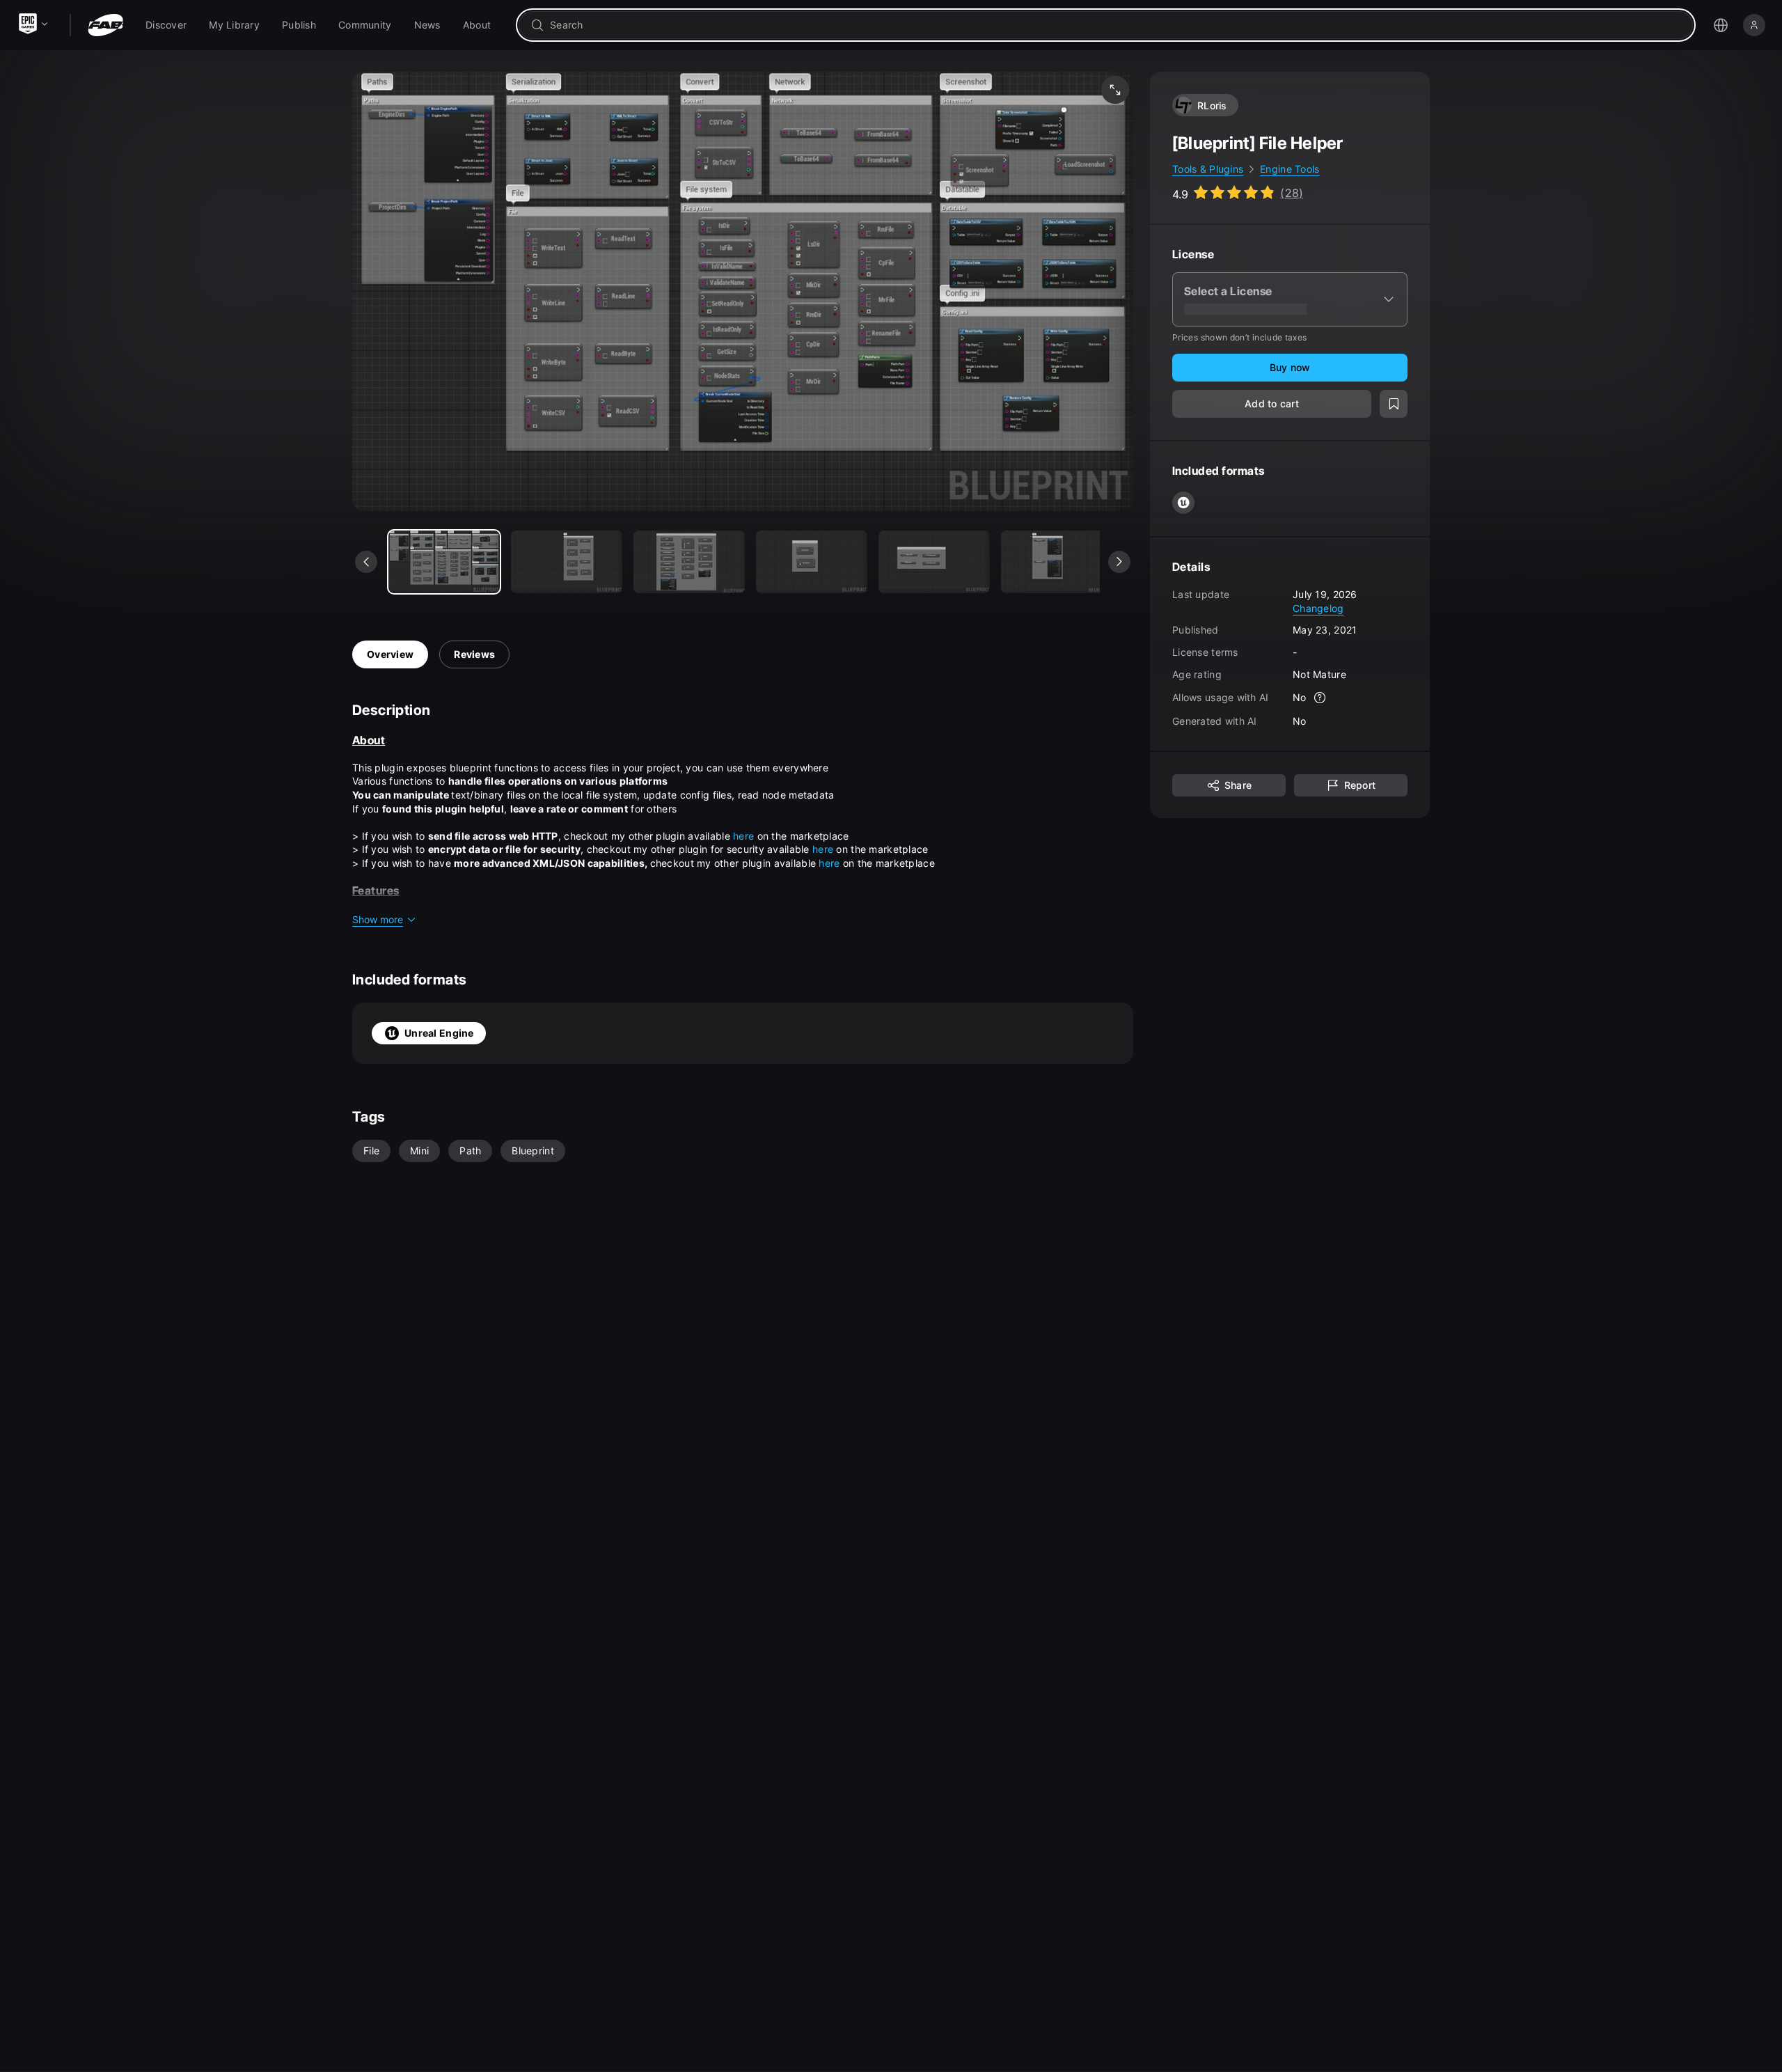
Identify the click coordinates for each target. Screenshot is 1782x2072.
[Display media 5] (1057, 562)
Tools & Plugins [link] (1208, 169)
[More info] (1320, 698)
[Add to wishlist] (1394, 404)
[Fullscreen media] (1115, 90)
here (745, 836)
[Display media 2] (689, 562)
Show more (378, 919)
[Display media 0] (444, 562)
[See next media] (1119, 562)
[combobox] (1115, 25)
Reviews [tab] (474, 654)
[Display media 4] (934, 562)
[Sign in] (1754, 25)
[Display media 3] (812, 562)
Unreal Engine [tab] (439, 1033)
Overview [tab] (390, 654)
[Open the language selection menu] (1721, 25)
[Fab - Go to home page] (105, 25)
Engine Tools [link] (1290, 169)
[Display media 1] (567, 562)
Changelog (1318, 607)
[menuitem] (166, 25)
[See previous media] (366, 562)
